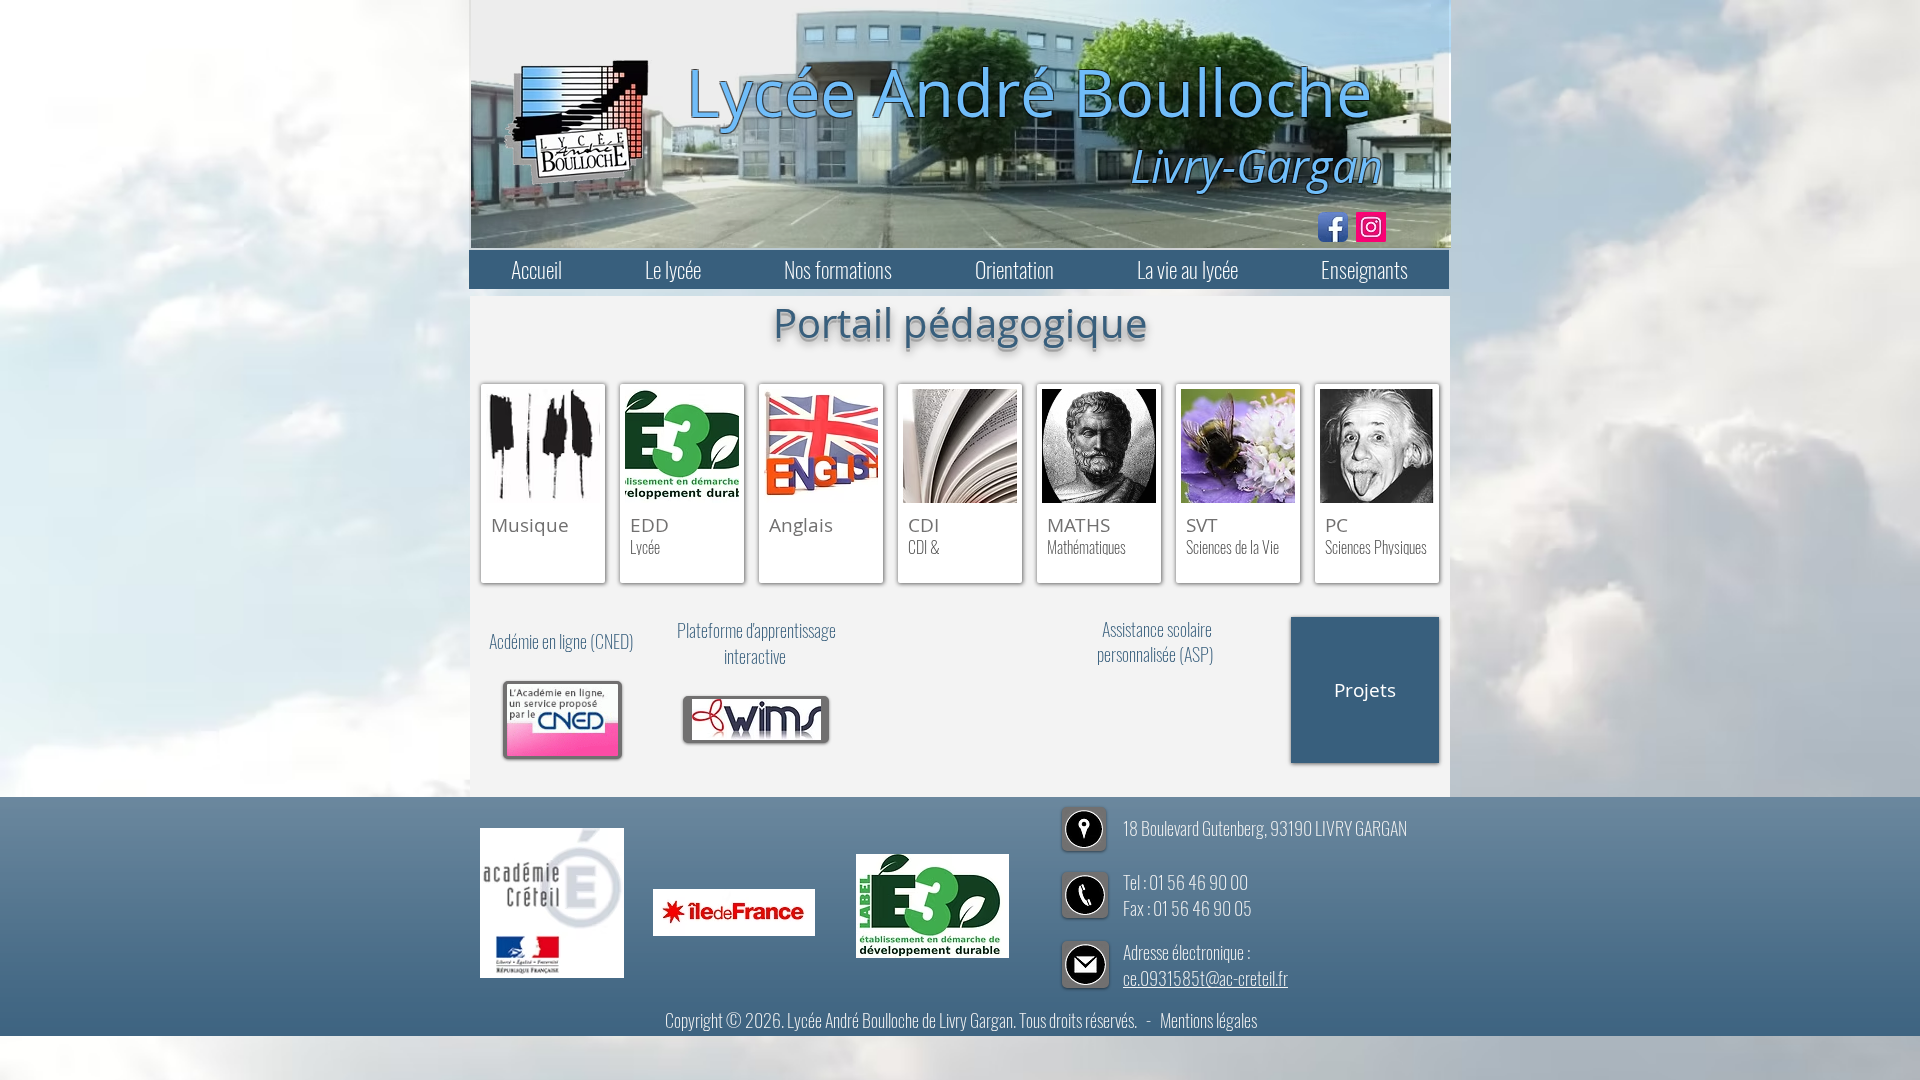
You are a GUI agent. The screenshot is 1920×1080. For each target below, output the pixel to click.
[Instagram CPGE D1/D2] (1371, 227)
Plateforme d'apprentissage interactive (756, 643)
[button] (672, 269)
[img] (682, 483)
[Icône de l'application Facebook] (1333, 227)
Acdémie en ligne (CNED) (563, 641)
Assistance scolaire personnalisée (1154, 641)
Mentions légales (1208, 1020)
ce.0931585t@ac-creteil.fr (1205, 978)
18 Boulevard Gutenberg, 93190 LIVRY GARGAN (1265, 828)
